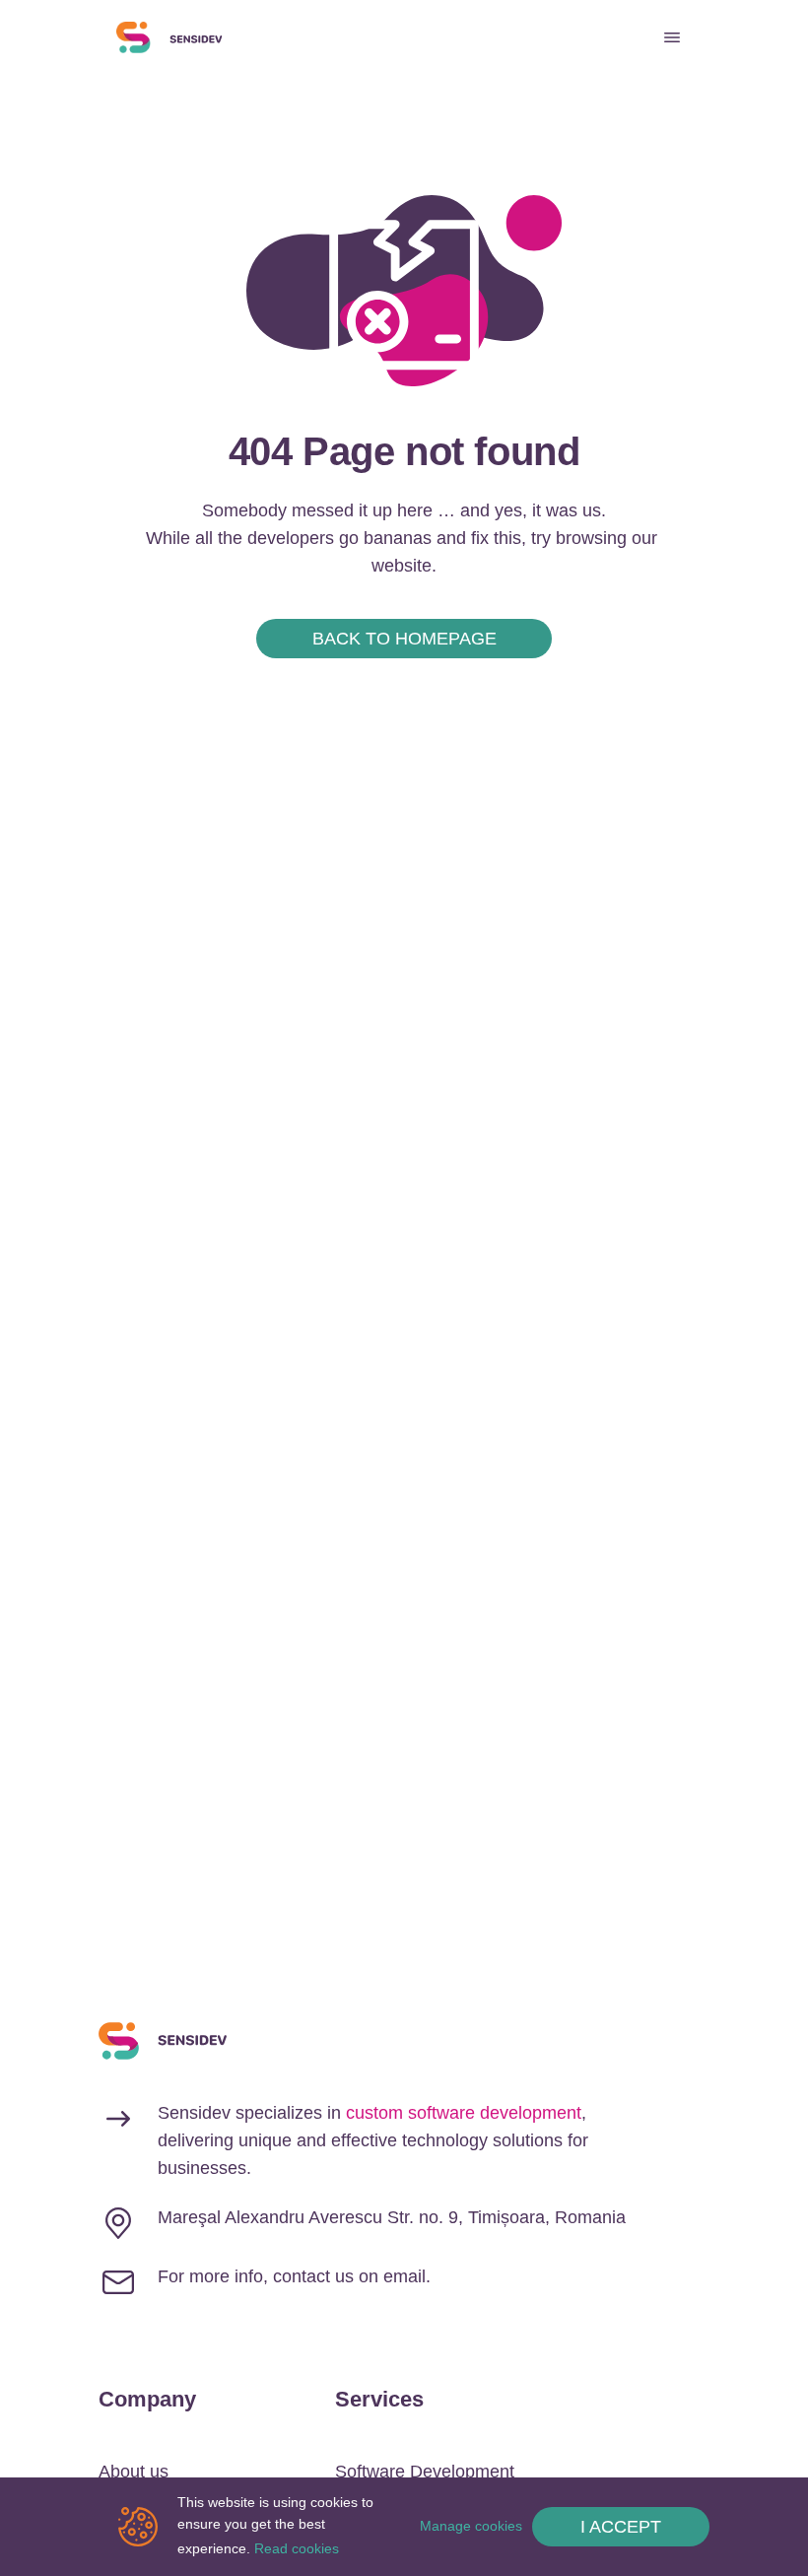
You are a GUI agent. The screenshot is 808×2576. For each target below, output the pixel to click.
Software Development (425, 2472)
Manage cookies (471, 2526)
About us (134, 2472)
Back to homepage (404, 639)
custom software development (464, 2113)
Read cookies (297, 2548)
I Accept (621, 2527)
